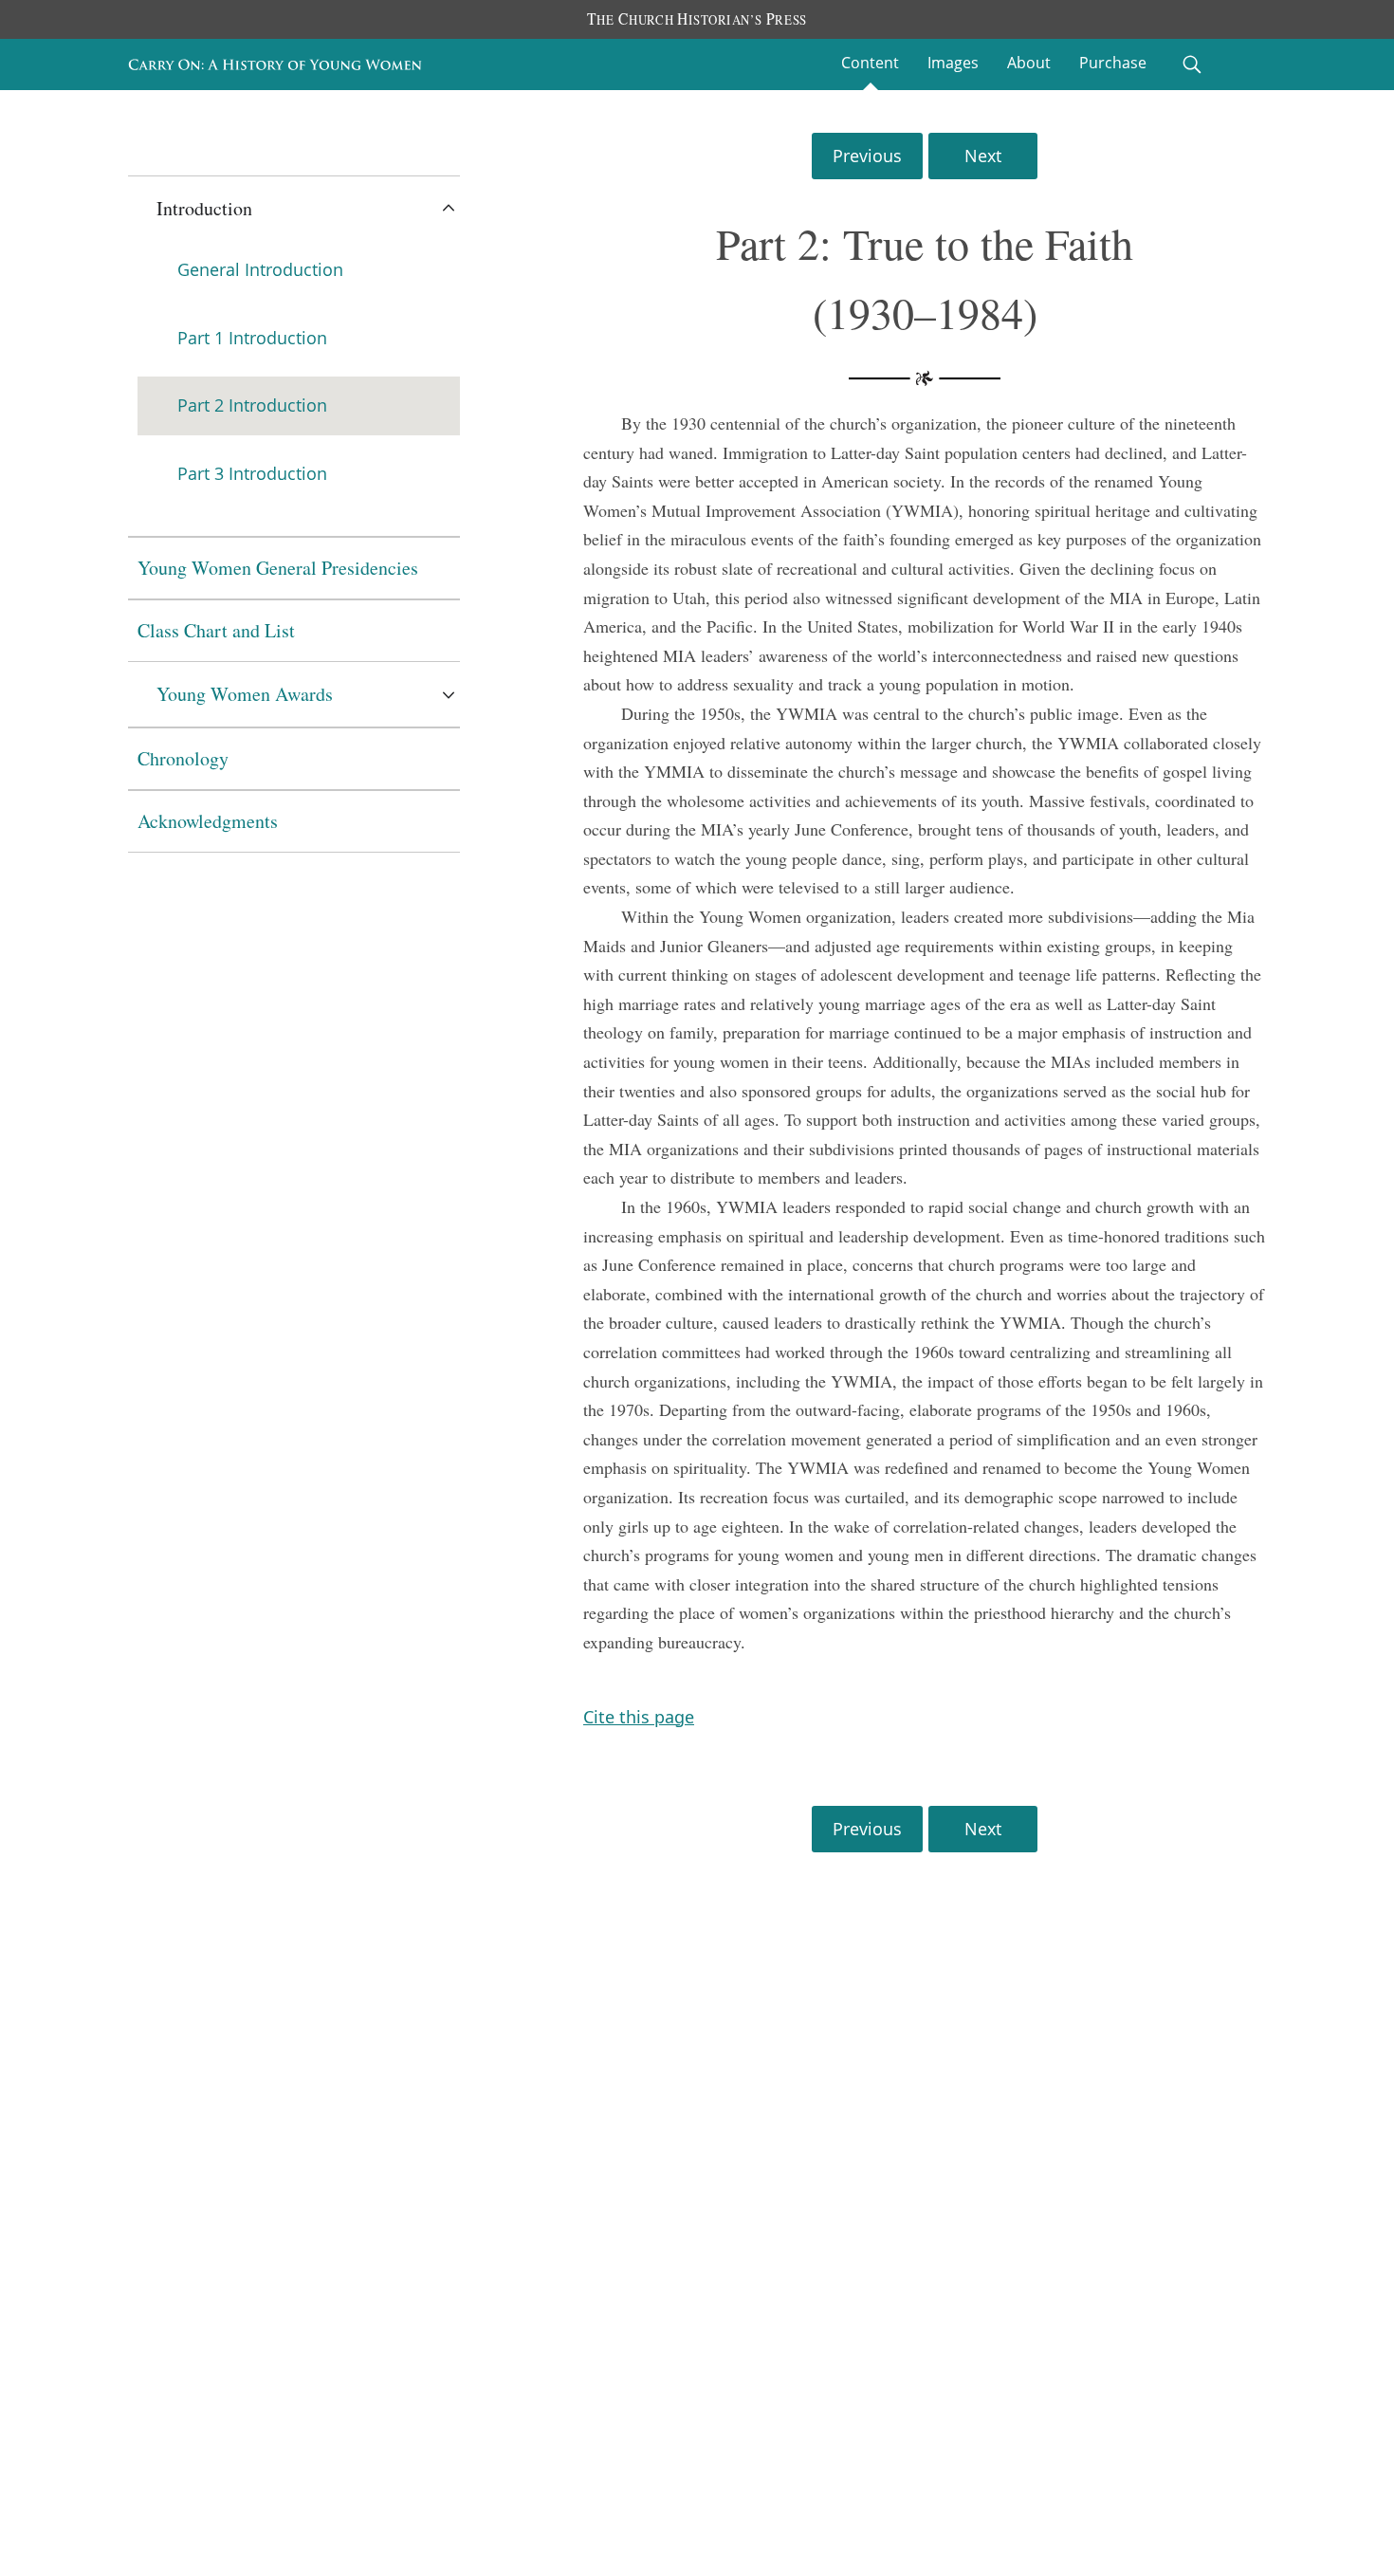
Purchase (1113, 63)
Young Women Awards (245, 694)
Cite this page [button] (639, 1717)
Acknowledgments (208, 821)
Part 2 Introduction (252, 405)
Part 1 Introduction (252, 338)
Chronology (183, 758)
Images (953, 63)
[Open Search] (1192, 64)
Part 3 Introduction (252, 473)
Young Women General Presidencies (278, 568)
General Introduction (260, 269)
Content (870, 63)
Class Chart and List (216, 630)
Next (983, 156)
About (1029, 63)
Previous (867, 156)
